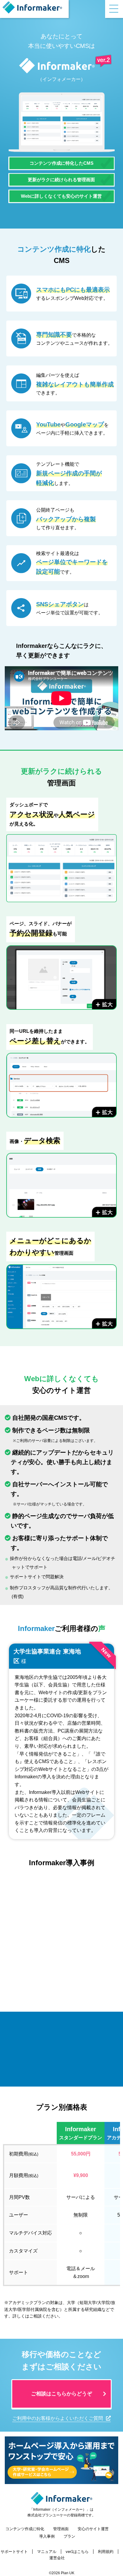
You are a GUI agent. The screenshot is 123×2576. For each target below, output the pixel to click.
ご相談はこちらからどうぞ (61, 2394)
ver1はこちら (77, 2552)
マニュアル (47, 2552)
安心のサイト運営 (93, 2529)
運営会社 (57, 2558)
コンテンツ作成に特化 (25, 2529)
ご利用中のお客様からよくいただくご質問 (58, 2418)
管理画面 (61, 2529)
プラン (69, 2536)
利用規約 (106, 2552)
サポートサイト (14, 2552)
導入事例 (47, 2536)
